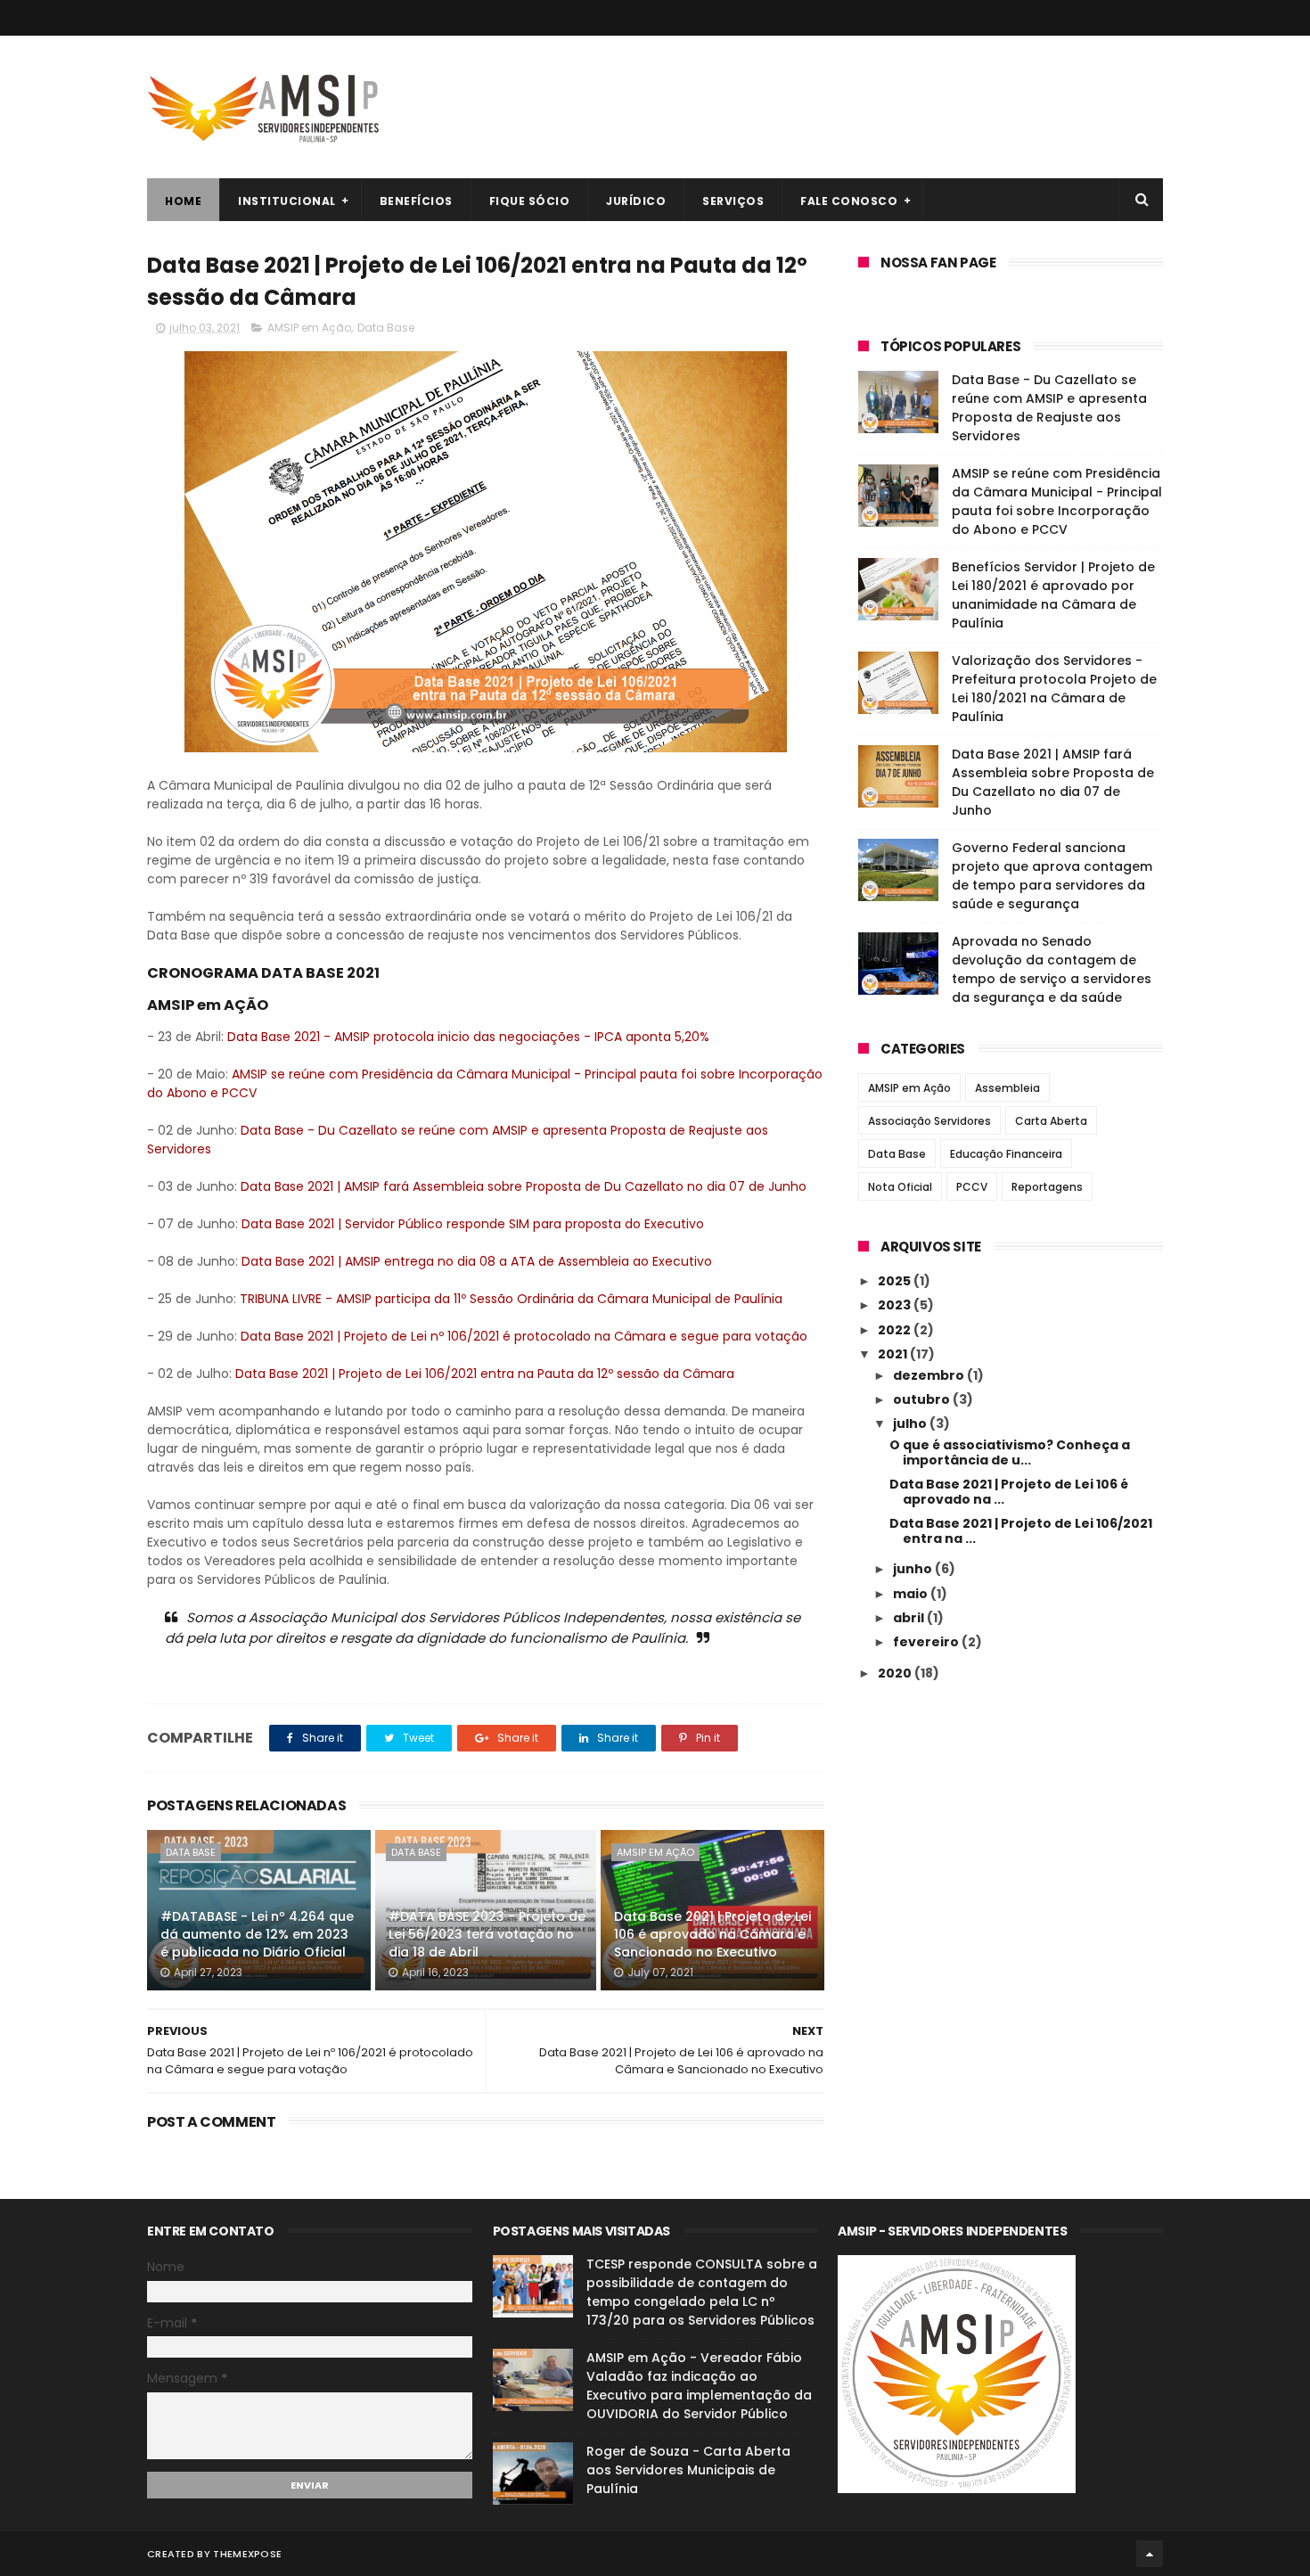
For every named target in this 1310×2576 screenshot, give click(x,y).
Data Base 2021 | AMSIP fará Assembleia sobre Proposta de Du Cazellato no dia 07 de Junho (1053, 782)
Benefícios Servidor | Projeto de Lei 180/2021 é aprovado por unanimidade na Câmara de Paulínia (1053, 595)
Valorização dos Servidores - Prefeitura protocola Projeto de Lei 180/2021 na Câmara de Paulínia (1054, 689)
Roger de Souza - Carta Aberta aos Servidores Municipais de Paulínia (688, 2470)
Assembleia (1007, 1088)
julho (911, 1423)
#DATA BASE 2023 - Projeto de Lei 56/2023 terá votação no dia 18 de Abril (487, 1934)
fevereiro (927, 1642)
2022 (896, 1330)
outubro (923, 1399)
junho (914, 1569)
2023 (896, 1305)
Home (183, 201)
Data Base (386, 328)
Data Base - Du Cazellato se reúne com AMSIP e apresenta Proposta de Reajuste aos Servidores (1049, 408)
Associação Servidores (929, 1121)
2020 (896, 1673)
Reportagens (1047, 1187)
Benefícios (416, 201)
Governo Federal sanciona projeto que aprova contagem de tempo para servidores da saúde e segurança (1052, 876)
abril (910, 1618)
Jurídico (636, 201)
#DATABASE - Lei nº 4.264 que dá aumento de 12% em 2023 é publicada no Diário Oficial (257, 1934)
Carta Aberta (1051, 1121)
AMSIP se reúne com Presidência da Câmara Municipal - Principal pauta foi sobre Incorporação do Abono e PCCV (1057, 501)
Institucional (287, 201)
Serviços (733, 201)
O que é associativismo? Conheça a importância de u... (1010, 1452)
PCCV (972, 1187)
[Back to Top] (1150, 2554)
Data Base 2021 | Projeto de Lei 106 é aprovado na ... (1009, 1492)
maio (912, 1594)
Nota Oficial (900, 1187)
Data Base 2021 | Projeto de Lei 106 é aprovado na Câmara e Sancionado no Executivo (712, 1934)
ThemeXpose (247, 2554)
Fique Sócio (530, 201)
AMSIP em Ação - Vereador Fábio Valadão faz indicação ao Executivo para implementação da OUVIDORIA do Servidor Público (699, 2386)
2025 (896, 1281)
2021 (894, 1354)
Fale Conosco (849, 201)
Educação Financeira (1006, 1154)
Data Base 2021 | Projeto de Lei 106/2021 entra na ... (1021, 1531)
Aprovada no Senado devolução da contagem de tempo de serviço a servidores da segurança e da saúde (1052, 969)
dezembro (930, 1375)
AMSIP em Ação (309, 328)
